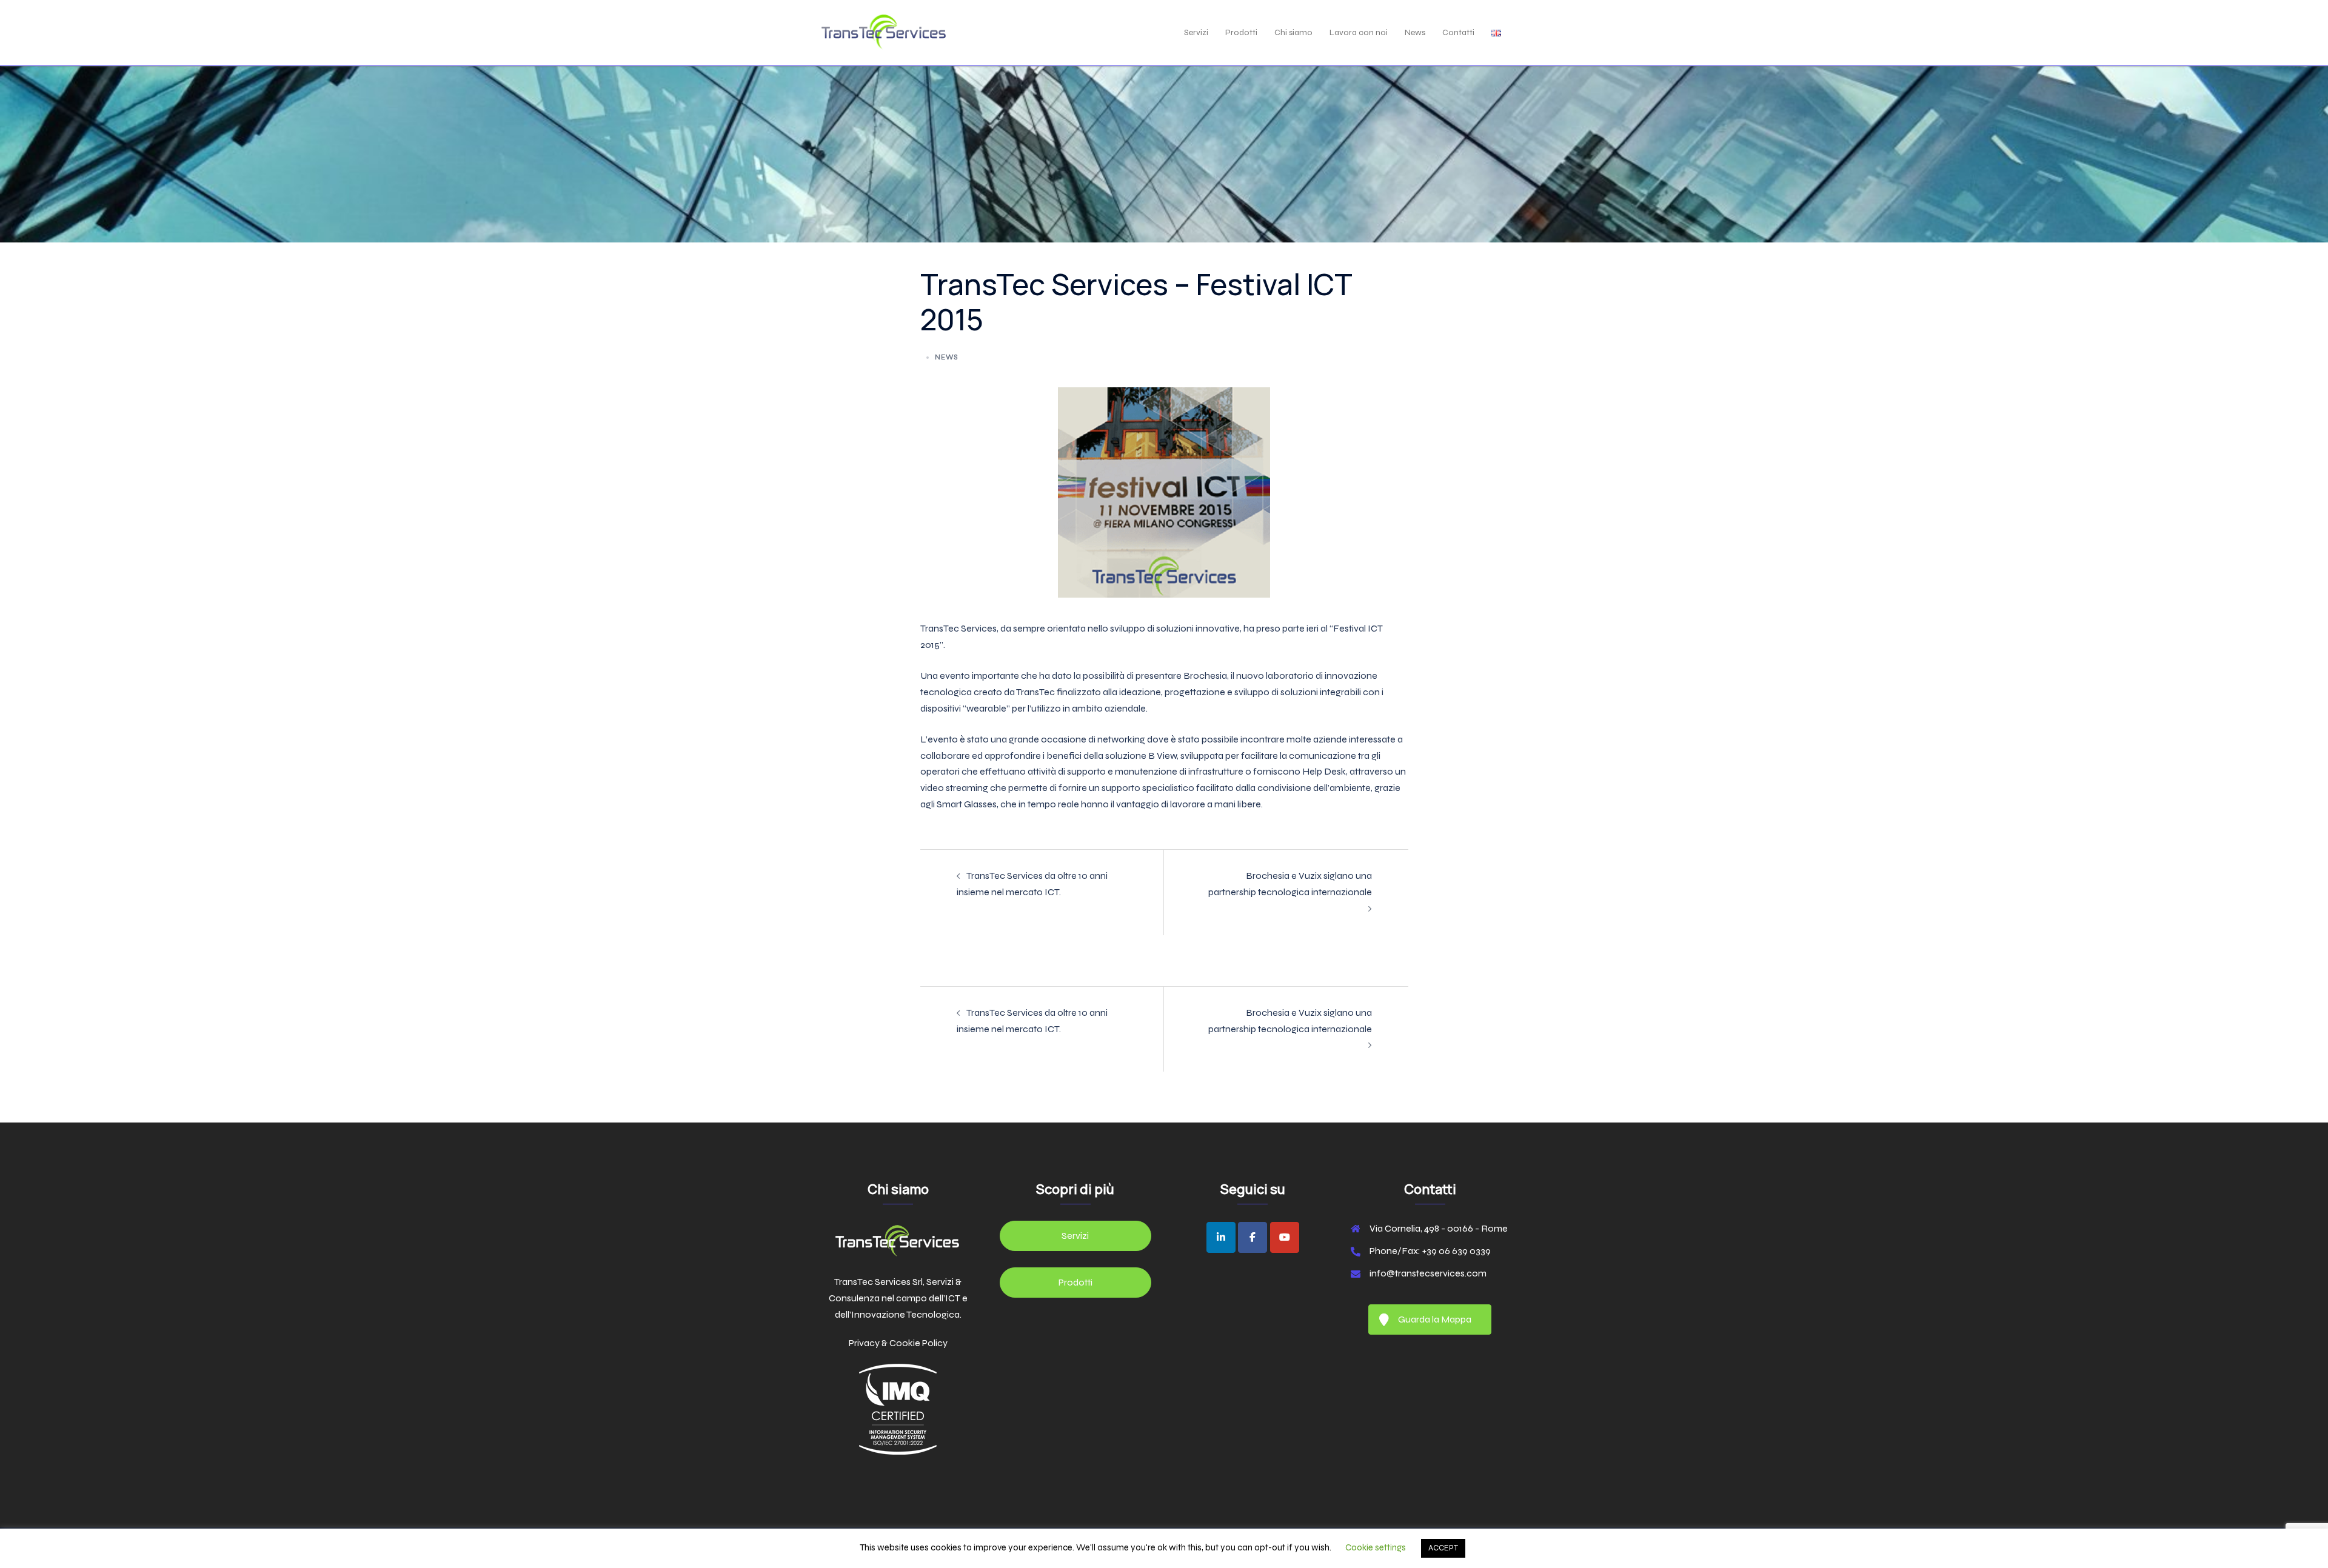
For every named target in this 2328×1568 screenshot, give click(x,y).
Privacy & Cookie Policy (898, 1343)
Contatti (1458, 32)
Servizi (1196, 32)
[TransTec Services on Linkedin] (1221, 1237)
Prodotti (1241, 32)
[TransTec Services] (884, 32)
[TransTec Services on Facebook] (1253, 1237)
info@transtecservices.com (1428, 1273)
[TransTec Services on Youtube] (1285, 1237)
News (1415, 32)
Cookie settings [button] (1376, 1547)
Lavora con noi (1359, 32)
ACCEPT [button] (1443, 1548)
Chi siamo (1293, 32)
